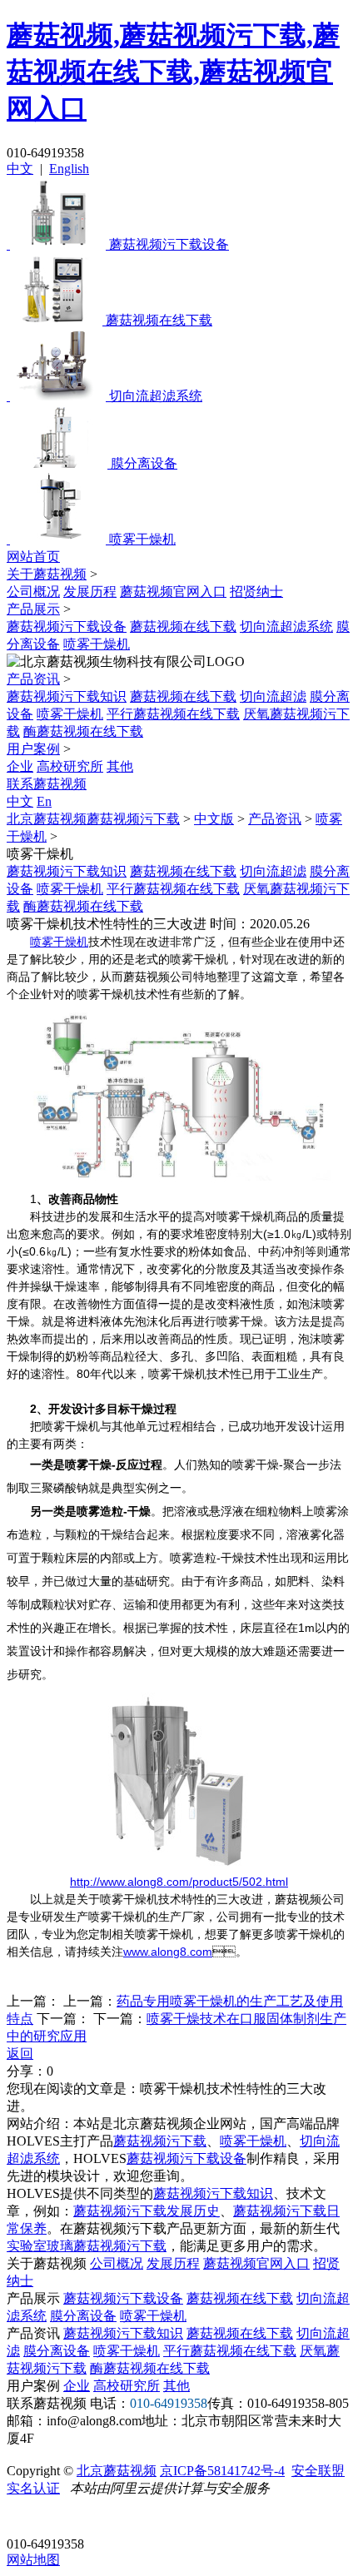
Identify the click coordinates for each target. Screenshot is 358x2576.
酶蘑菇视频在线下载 (83, 731)
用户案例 (33, 749)
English (69, 169)
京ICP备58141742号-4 (222, 2471)
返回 (20, 2054)
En (44, 801)
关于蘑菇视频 (47, 574)
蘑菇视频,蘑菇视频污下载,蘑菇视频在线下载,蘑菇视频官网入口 (173, 72)
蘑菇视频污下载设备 (67, 627)
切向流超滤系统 (286, 627)
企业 (20, 766)
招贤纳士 (256, 592)
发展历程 (90, 592)
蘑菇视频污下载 (160, 2141)
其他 (120, 766)
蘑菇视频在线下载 (183, 627)
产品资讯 (33, 679)
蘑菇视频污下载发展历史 (147, 2211)
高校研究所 (70, 766)
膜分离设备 (83, 2316)
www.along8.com (168, 1952)
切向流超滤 (273, 696)
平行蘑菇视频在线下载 (173, 714)
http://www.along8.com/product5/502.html (179, 1882)
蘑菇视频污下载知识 (67, 696)
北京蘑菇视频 (117, 2471)
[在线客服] (25, 2518)
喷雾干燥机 (97, 644)
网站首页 (33, 557)
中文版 (214, 819)
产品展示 (33, 609)
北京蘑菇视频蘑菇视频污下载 (93, 819)
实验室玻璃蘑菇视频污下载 (87, 2246)
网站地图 (33, 2560)
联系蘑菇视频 (47, 784)
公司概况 (33, 592)
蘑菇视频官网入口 (173, 592)
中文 (20, 169)
